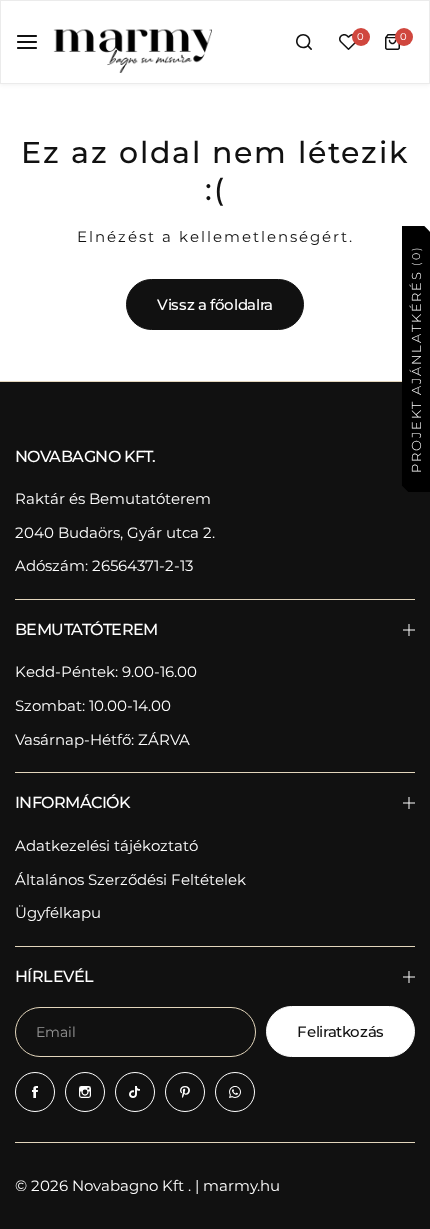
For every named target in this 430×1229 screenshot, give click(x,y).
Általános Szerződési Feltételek (130, 879)
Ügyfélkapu (58, 912)
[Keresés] (304, 42)
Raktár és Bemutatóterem (113, 498)
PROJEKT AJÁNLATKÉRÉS (415, 358)
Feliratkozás (340, 1031)
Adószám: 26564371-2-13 (104, 565)
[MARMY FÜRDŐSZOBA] (132, 42)
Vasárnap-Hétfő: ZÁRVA (102, 739)
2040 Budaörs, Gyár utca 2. (115, 532)
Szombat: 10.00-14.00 (93, 705)
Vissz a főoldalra (215, 304)
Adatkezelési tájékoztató (106, 845)
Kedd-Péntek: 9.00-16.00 (106, 671)
